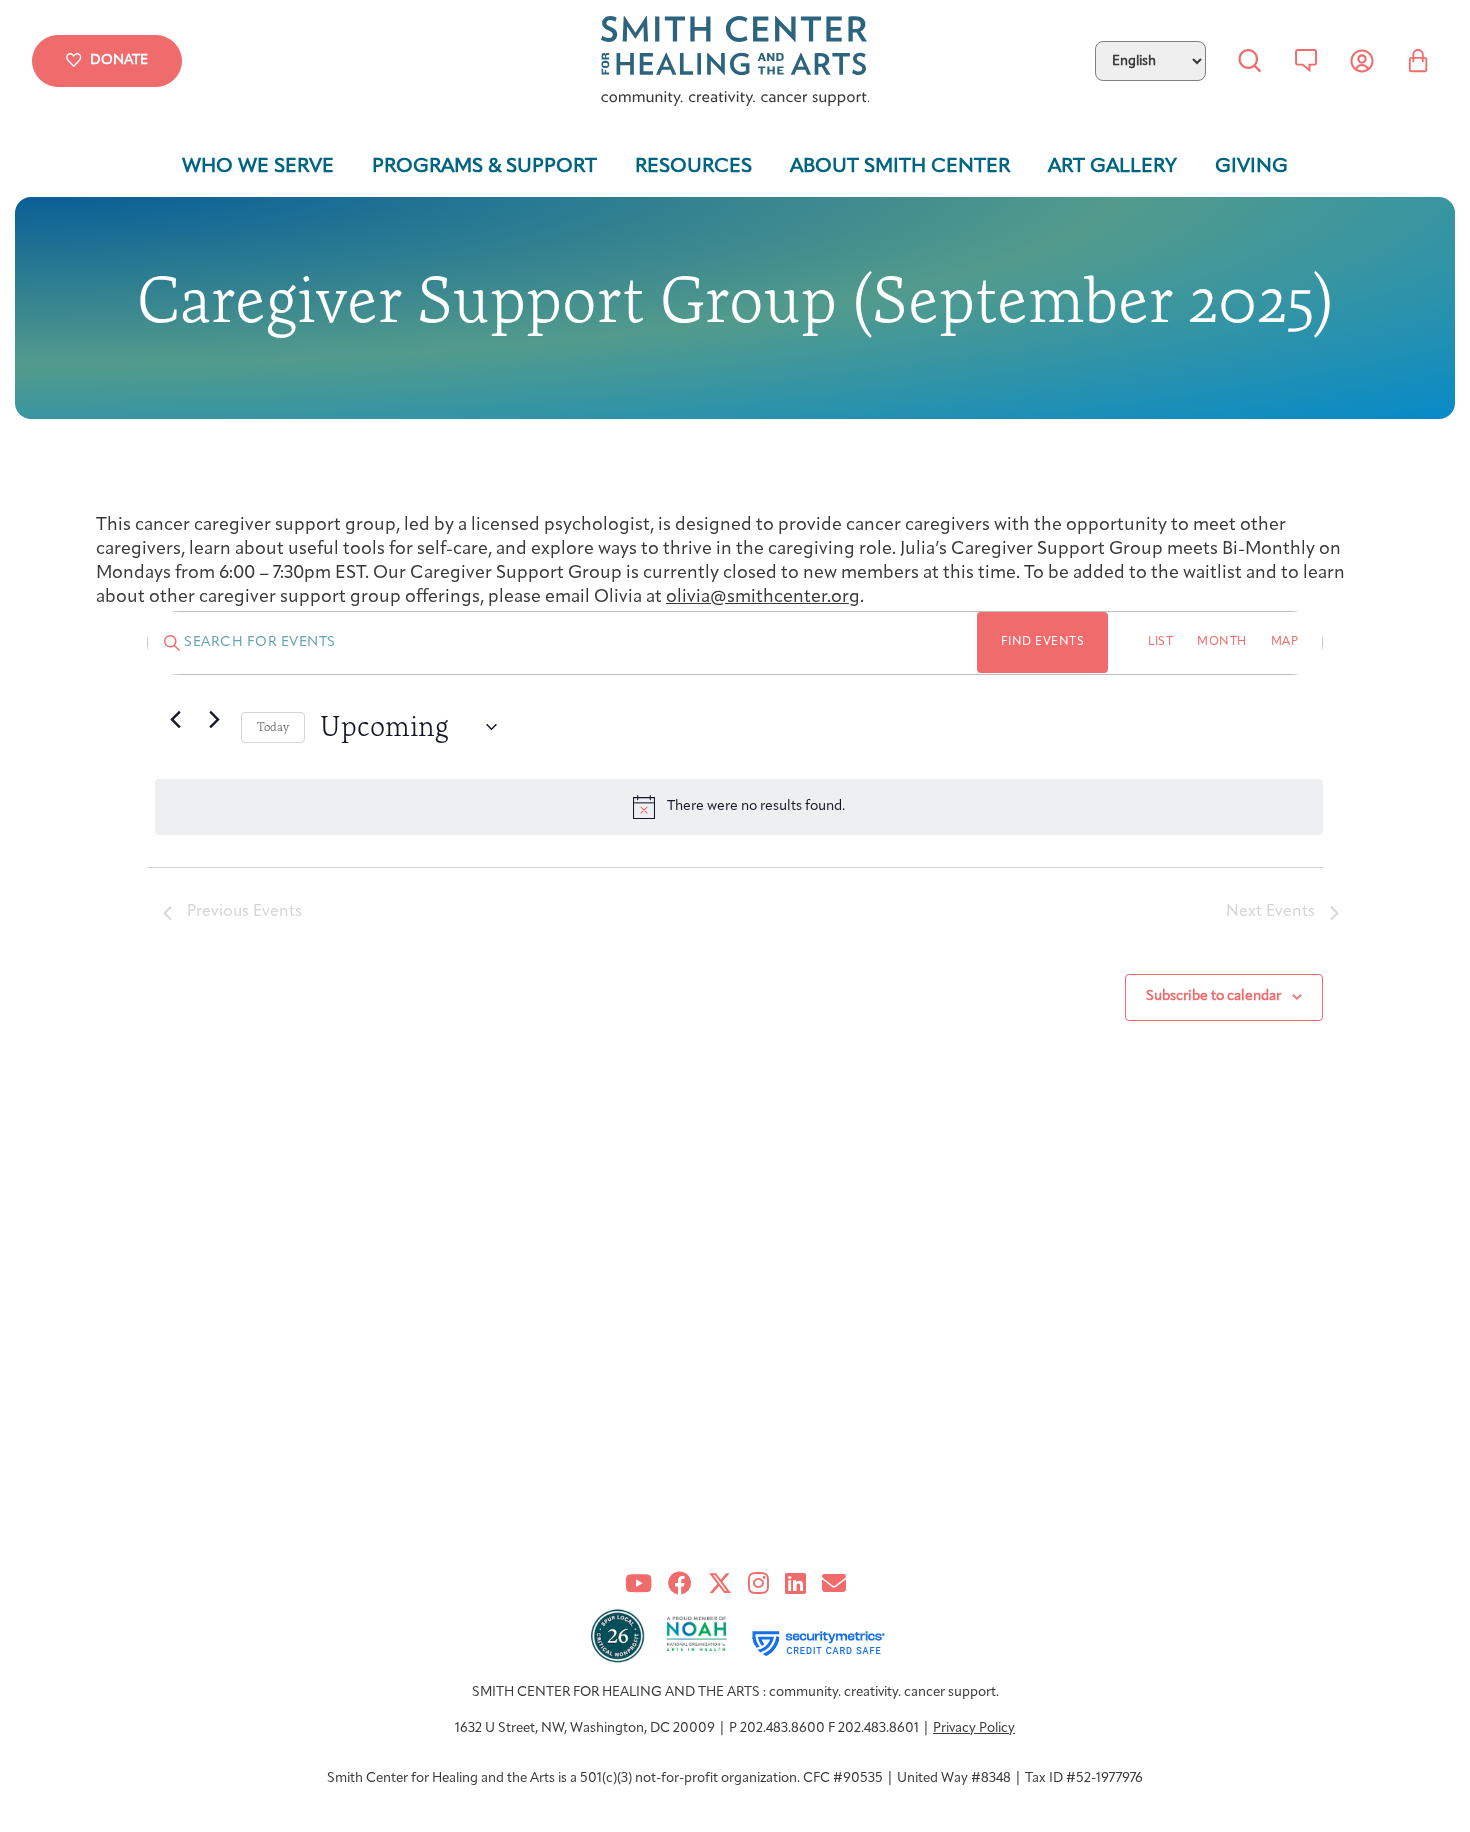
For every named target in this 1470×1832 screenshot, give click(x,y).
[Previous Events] (175, 719)
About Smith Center (900, 167)
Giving (1251, 167)
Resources (693, 167)
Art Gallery (1112, 167)
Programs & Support (484, 167)
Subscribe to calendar (1213, 996)
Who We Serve (258, 167)
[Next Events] (214, 719)
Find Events (1043, 642)
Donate (119, 60)
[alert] (739, 807)
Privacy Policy (974, 1728)
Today (273, 726)
